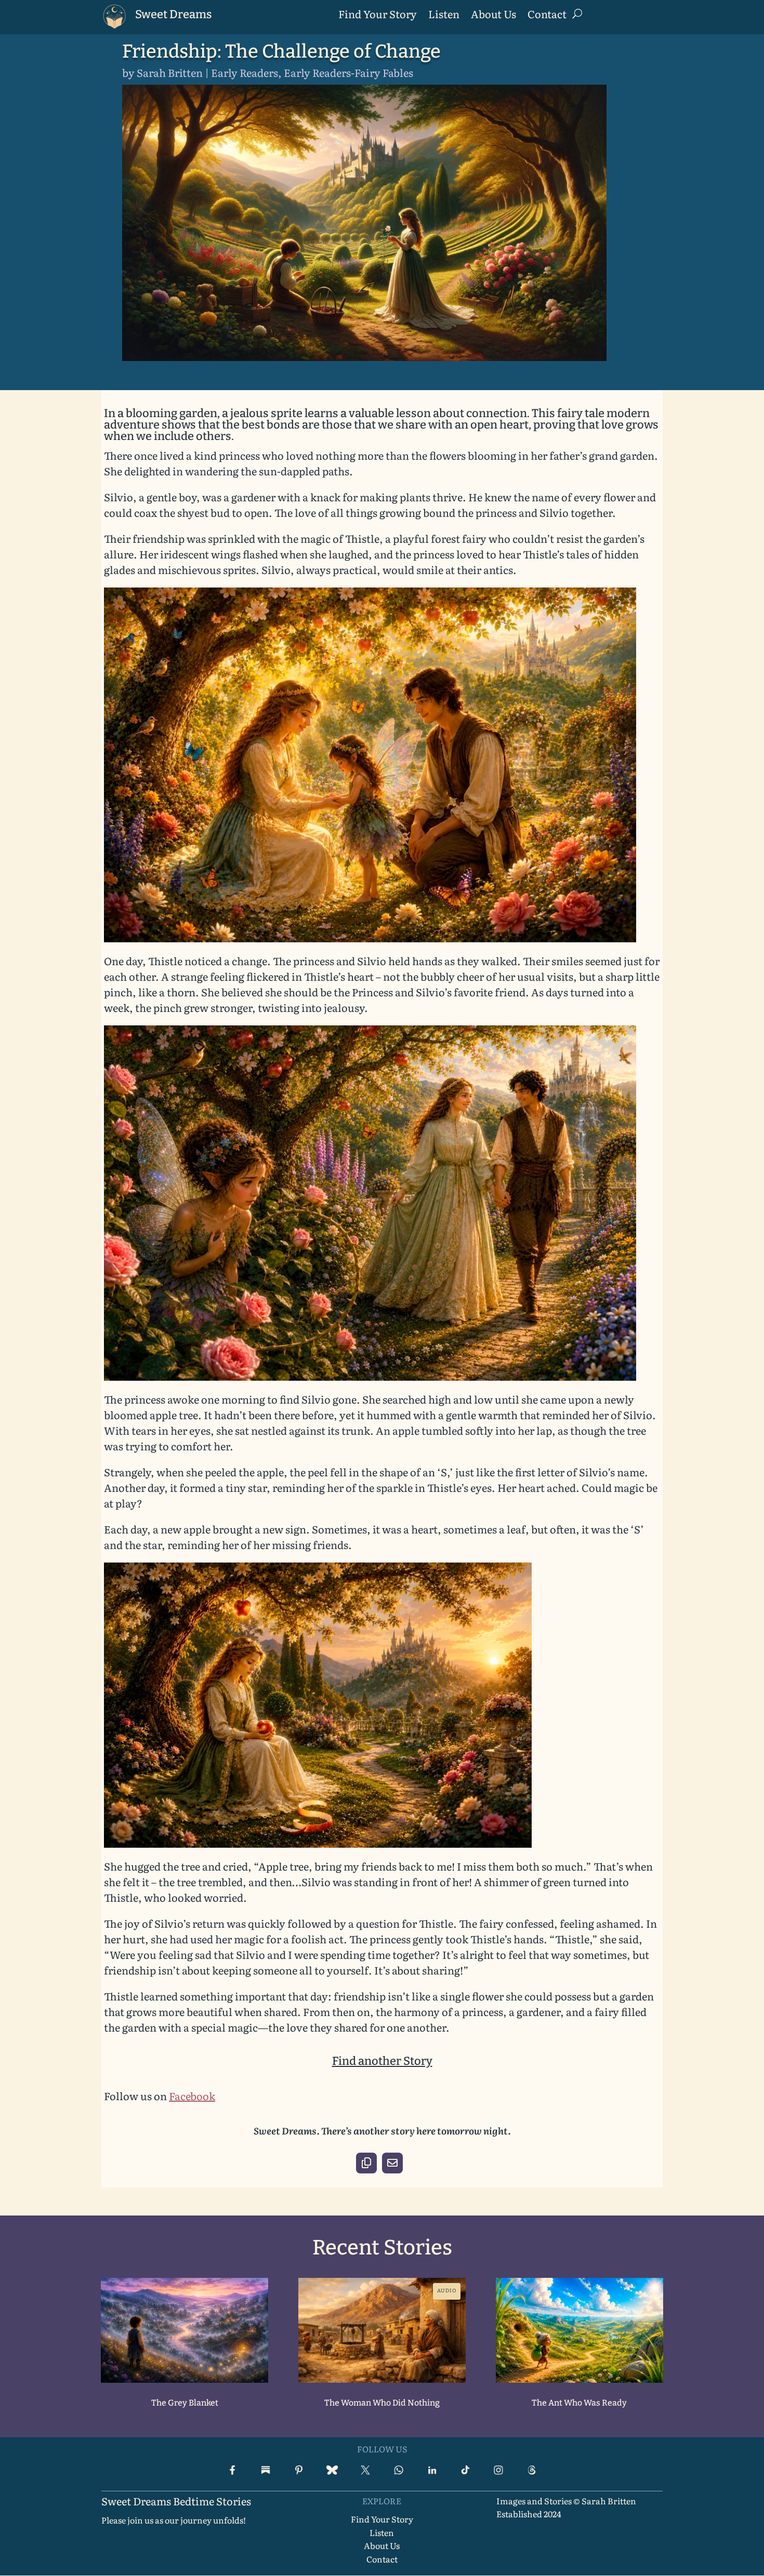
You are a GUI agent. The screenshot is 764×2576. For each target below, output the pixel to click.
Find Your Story (378, 16)
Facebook (192, 2095)
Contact (547, 16)
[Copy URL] (366, 2163)
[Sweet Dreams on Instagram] (498, 2470)
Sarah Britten (170, 72)
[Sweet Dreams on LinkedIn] (432, 2470)
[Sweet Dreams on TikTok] (465, 2470)
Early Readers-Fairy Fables (348, 72)
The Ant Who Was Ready (579, 2403)
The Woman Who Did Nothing (382, 2403)
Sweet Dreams (174, 14)
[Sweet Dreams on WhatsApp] (399, 2470)
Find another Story (382, 2061)
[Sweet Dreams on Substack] (266, 2470)
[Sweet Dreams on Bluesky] (332, 2470)
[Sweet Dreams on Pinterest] (299, 2470)
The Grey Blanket (185, 2403)
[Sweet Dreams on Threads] (532, 2470)
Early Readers (245, 72)
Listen (444, 16)
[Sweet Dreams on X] (365, 2470)
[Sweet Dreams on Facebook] (232, 2470)
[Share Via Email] (392, 2163)
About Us (493, 16)
